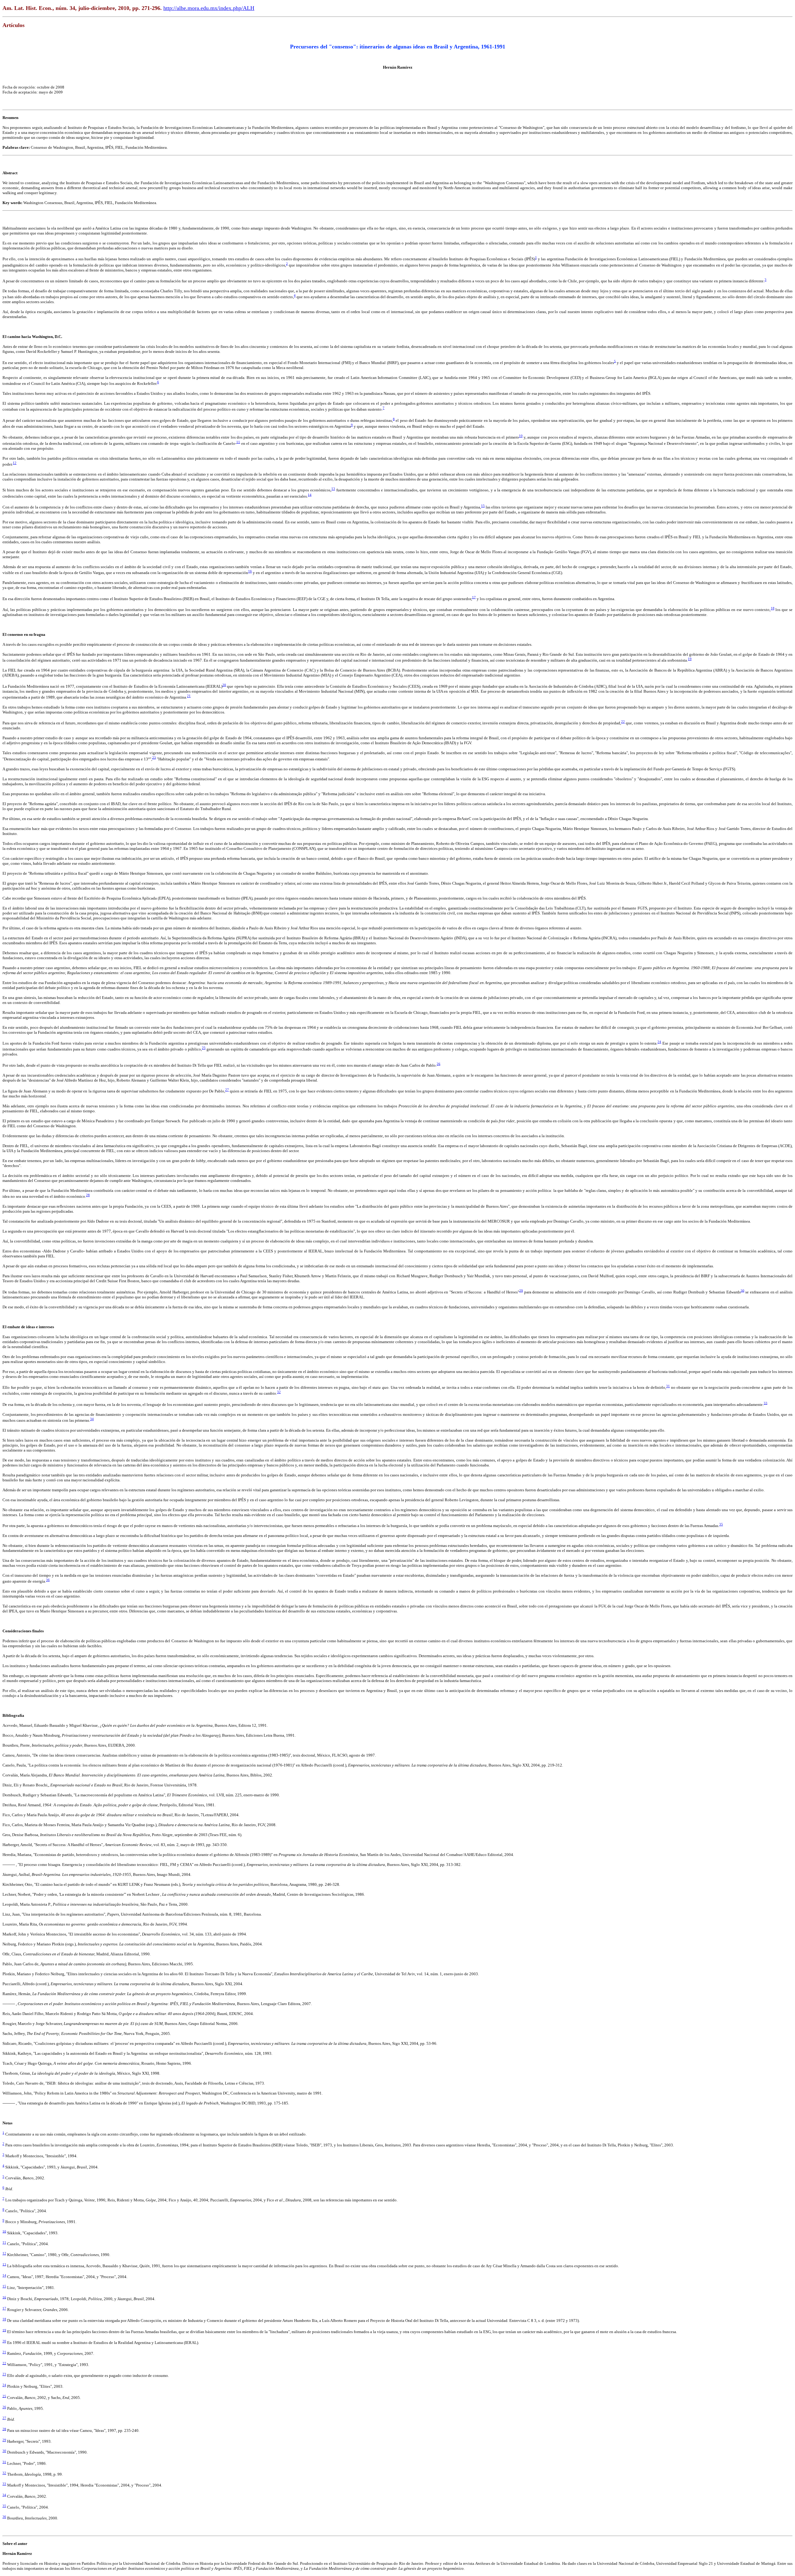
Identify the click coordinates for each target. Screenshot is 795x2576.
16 (250, 571)
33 (765, 1403)
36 (48, 1580)
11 (238, 442)
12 (15, 463)
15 (483, 506)
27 (227, 1090)
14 (310, 495)
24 (659, 1042)
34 (92, 1419)
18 (773, 608)
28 (88, 1195)
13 (333, 489)
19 (690, 659)
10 (521, 436)
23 (154, 757)
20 (224, 685)
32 (279, 1392)
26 (438, 1064)
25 (204, 1048)
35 (721, 1524)
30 (743, 1290)
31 (668, 1386)
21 (189, 696)
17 (474, 597)
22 (623, 722)
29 (521, 1290)
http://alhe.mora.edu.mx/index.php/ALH (209, 8)
